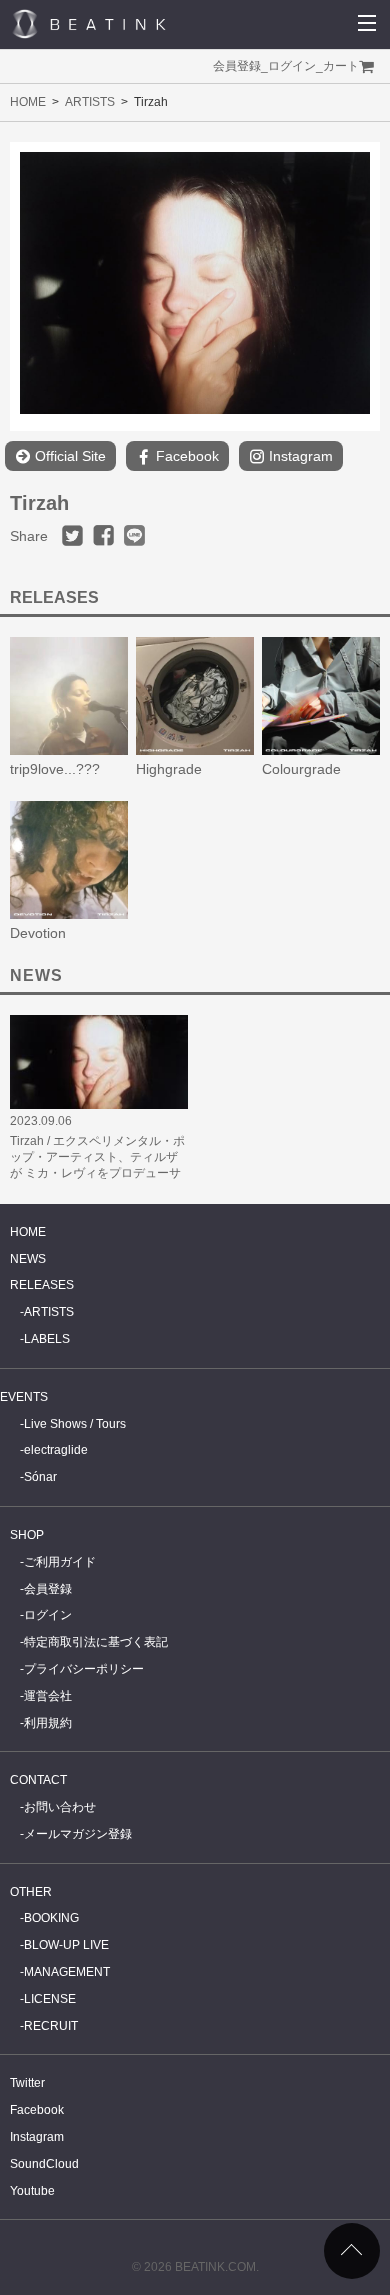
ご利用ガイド (60, 1562)
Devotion (38, 933)
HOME (28, 102)
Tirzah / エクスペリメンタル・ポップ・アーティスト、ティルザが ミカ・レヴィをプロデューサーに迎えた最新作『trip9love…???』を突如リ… (97, 1173)
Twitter (27, 2083)
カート (341, 66)
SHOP (27, 1535)
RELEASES (42, 1285)
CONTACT (38, 1780)
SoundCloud (44, 2164)
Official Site (68, 456)
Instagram (299, 456)
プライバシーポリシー (84, 1669)
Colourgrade (301, 769)
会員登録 (237, 66)
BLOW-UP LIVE (66, 1945)
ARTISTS (90, 102)
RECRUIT (51, 2026)
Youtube (32, 2191)
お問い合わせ (60, 1807)
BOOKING (51, 1918)
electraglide (56, 1450)
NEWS (28, 1259)
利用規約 (48, 1723)
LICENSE (50, 1999)
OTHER (31, 1892)
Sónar (40, 1477)
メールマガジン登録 (78, 1834)
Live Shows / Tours (75, 1424)
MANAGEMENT (67, 1972)
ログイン (292, 66)
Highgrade (169, 769)
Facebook (185, 456)
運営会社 (48, 1696)
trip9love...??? (55, 769)
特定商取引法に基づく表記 (96, 1642)
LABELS (47, 1339)
